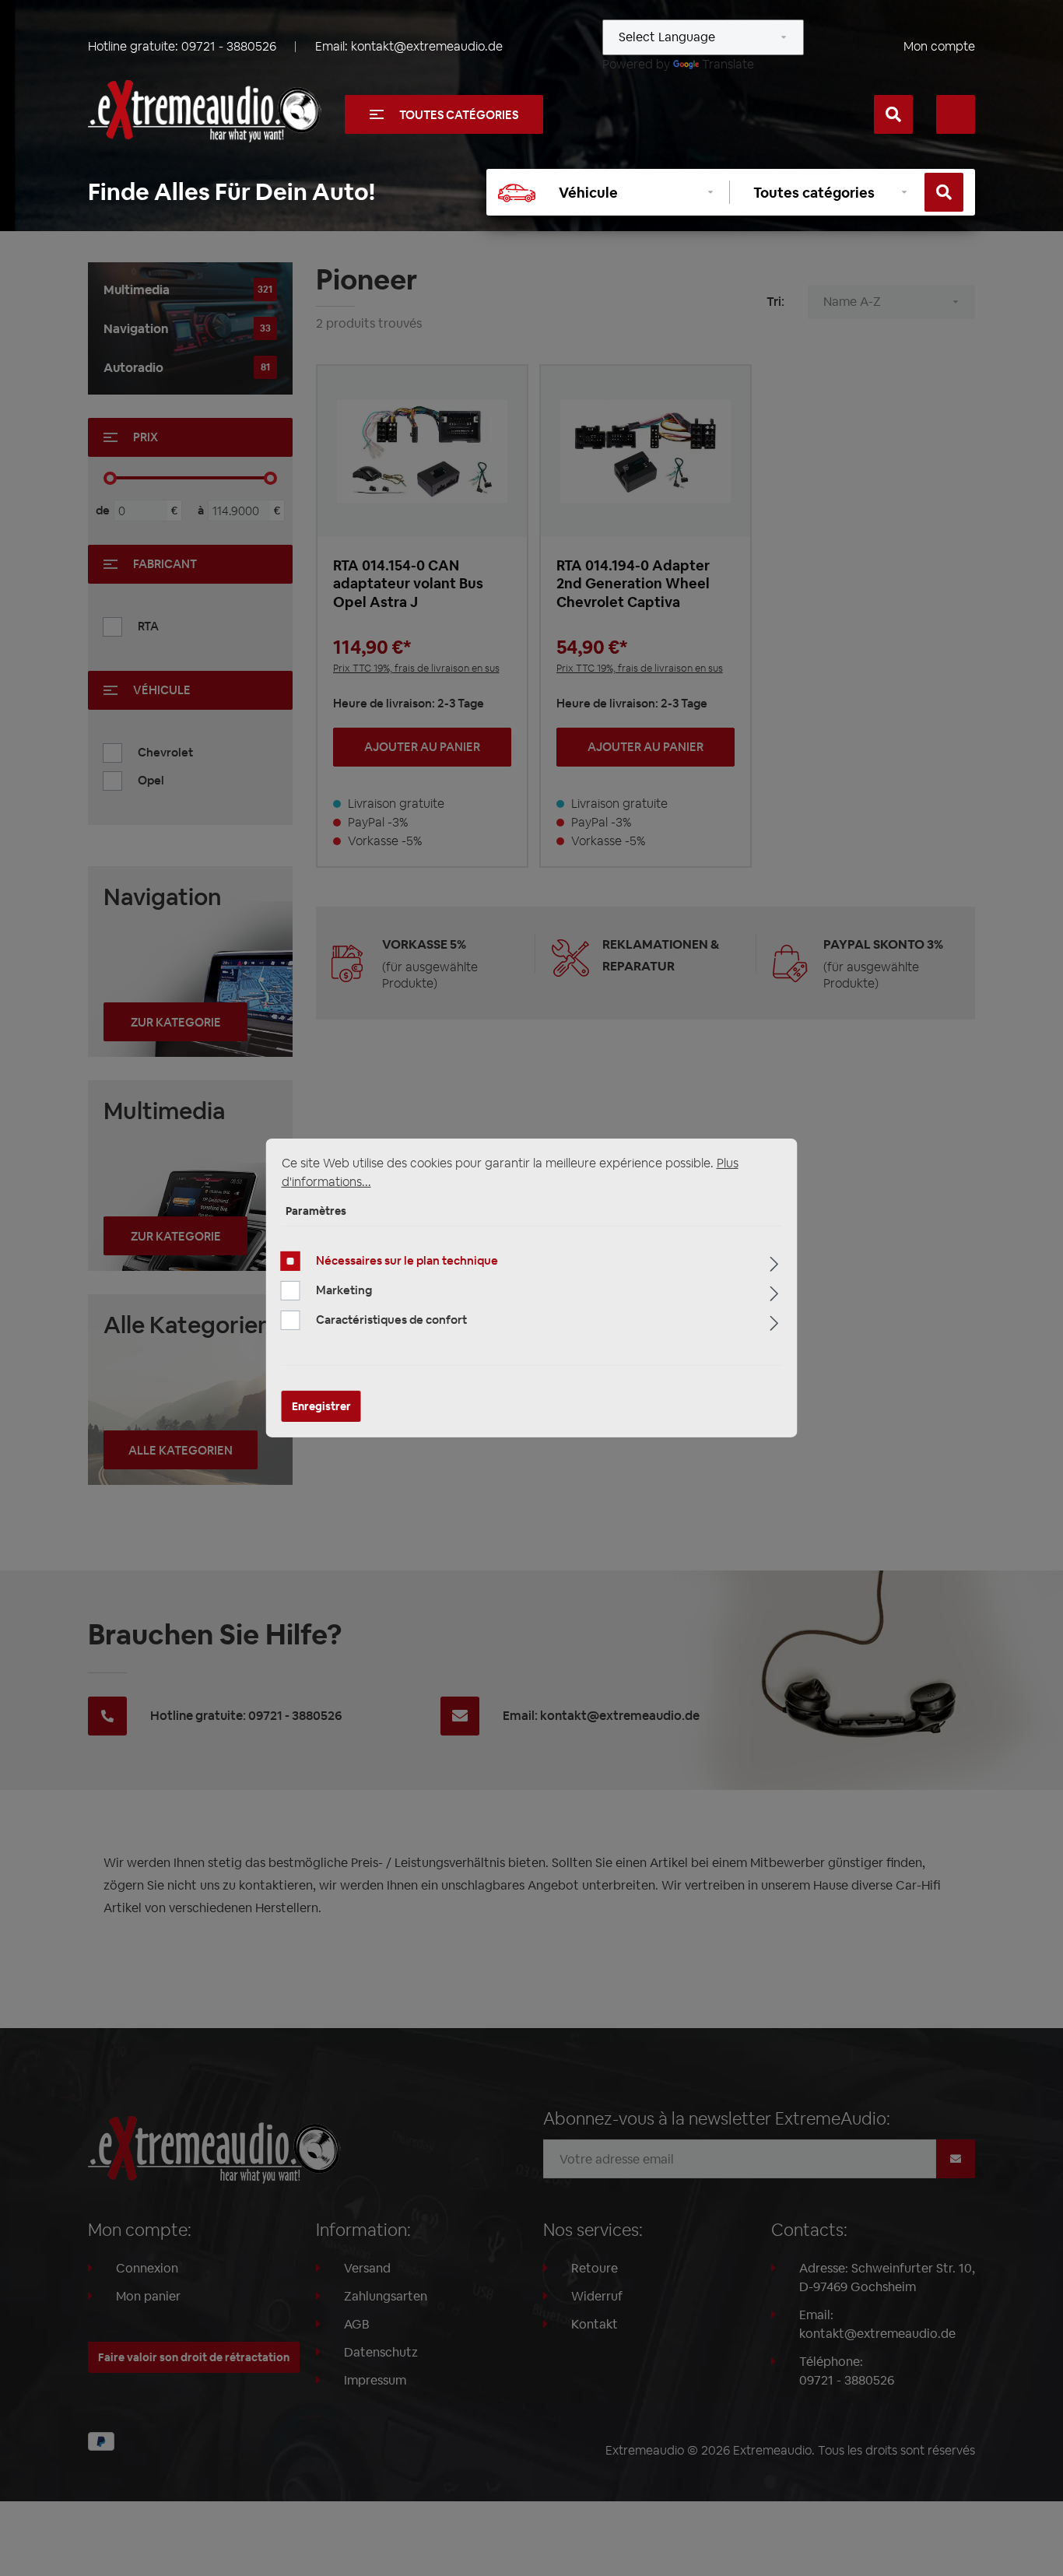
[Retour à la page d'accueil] (205, 111)
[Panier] (956, 114)
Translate (728, 64)
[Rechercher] (893, 114)
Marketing (344, 1290)
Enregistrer (321, 1406)
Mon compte (939, 46)
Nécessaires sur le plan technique (407, 1260)
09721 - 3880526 (229, 46)
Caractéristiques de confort (391, 1320)
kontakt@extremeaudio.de (427, 46)
